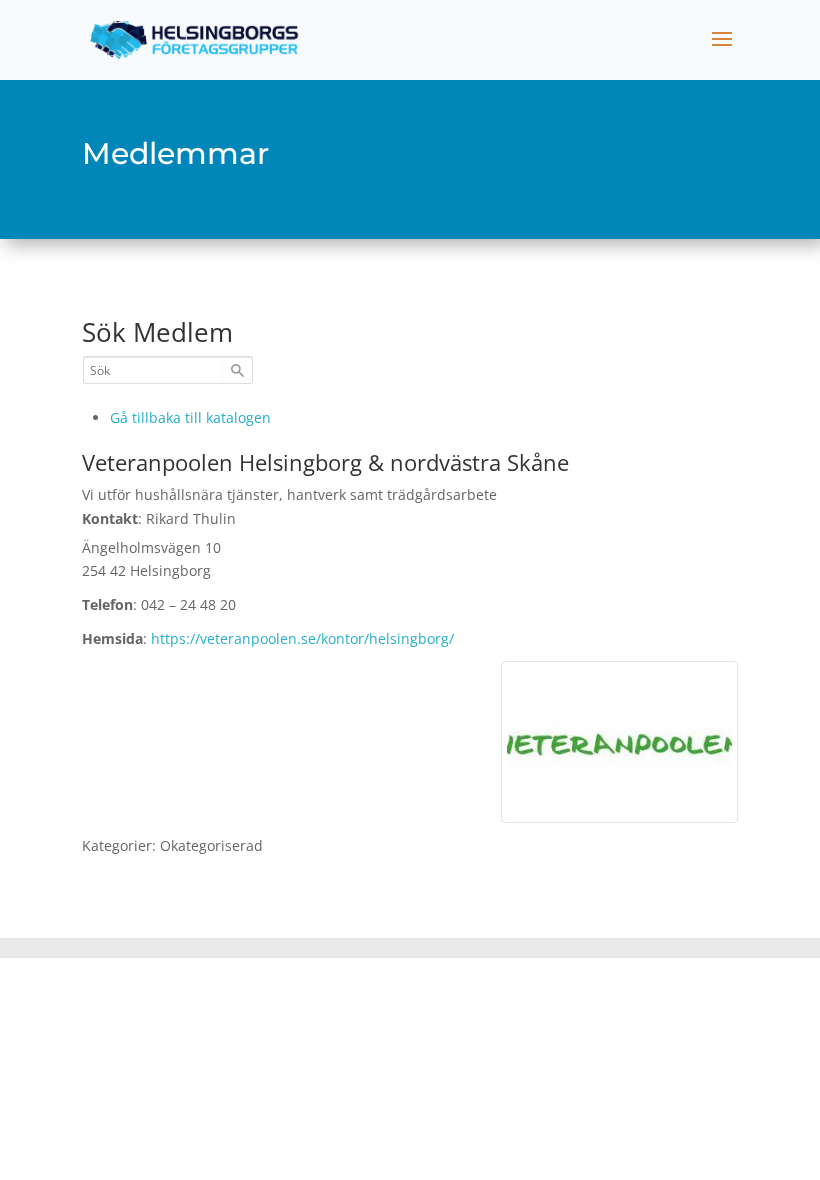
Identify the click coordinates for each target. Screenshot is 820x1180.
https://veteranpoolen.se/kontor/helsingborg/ (302, 638)
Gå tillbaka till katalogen (190, 417)
